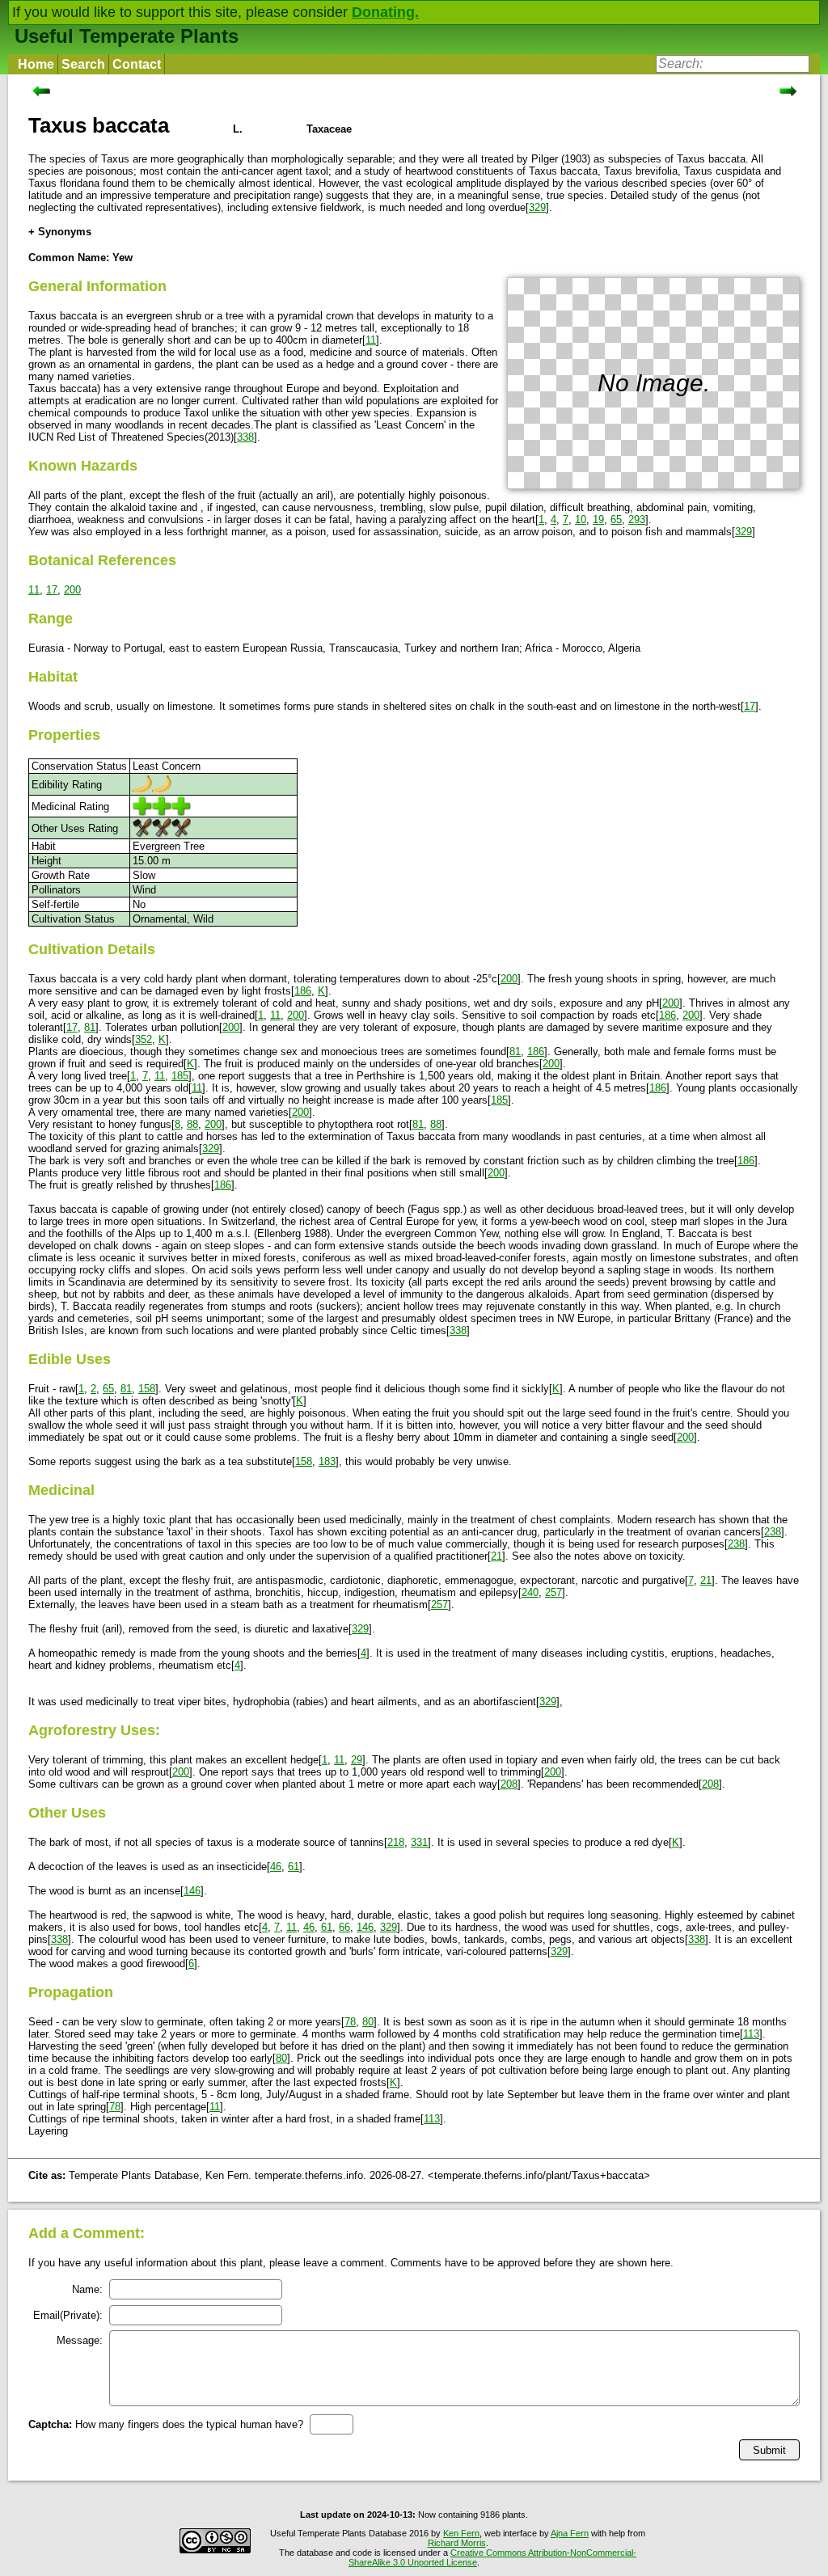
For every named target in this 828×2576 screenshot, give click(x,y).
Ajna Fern (570, 2533)
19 (598, 519)
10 (581, 519)
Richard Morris (457, 2543)
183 (327, 1461)
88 (192, 1124)
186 (303, 991)
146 (192, 1891)
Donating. (385, 12)
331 (419, 1842)
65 (616, 519)
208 (509, 1784)
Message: (80, 2340)
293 (637, 519)
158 (147, 1389)
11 (371, 340)
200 (72, 590)
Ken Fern (461, 2533)
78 (350, 2022)
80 (368, 2022)
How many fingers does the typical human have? (166, 2424)
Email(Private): (68, 2315)
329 (537, 207)
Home (36, 64)
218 (396, 1842)
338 (245, 437)
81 (90, 1027)
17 (52, 590)
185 (180, 1076)
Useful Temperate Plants (127, 36)
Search (83, 64)
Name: (87, 2289)
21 (496, 1556)
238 (773, 1532)
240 (530, 1592)
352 (144, 1039)
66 (344, 1927)
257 (553, 1592)
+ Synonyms (60, 232)
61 (294, 1867)
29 (357, 1760)
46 (276, 1867)
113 (751, 2034)
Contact (137, 64)
